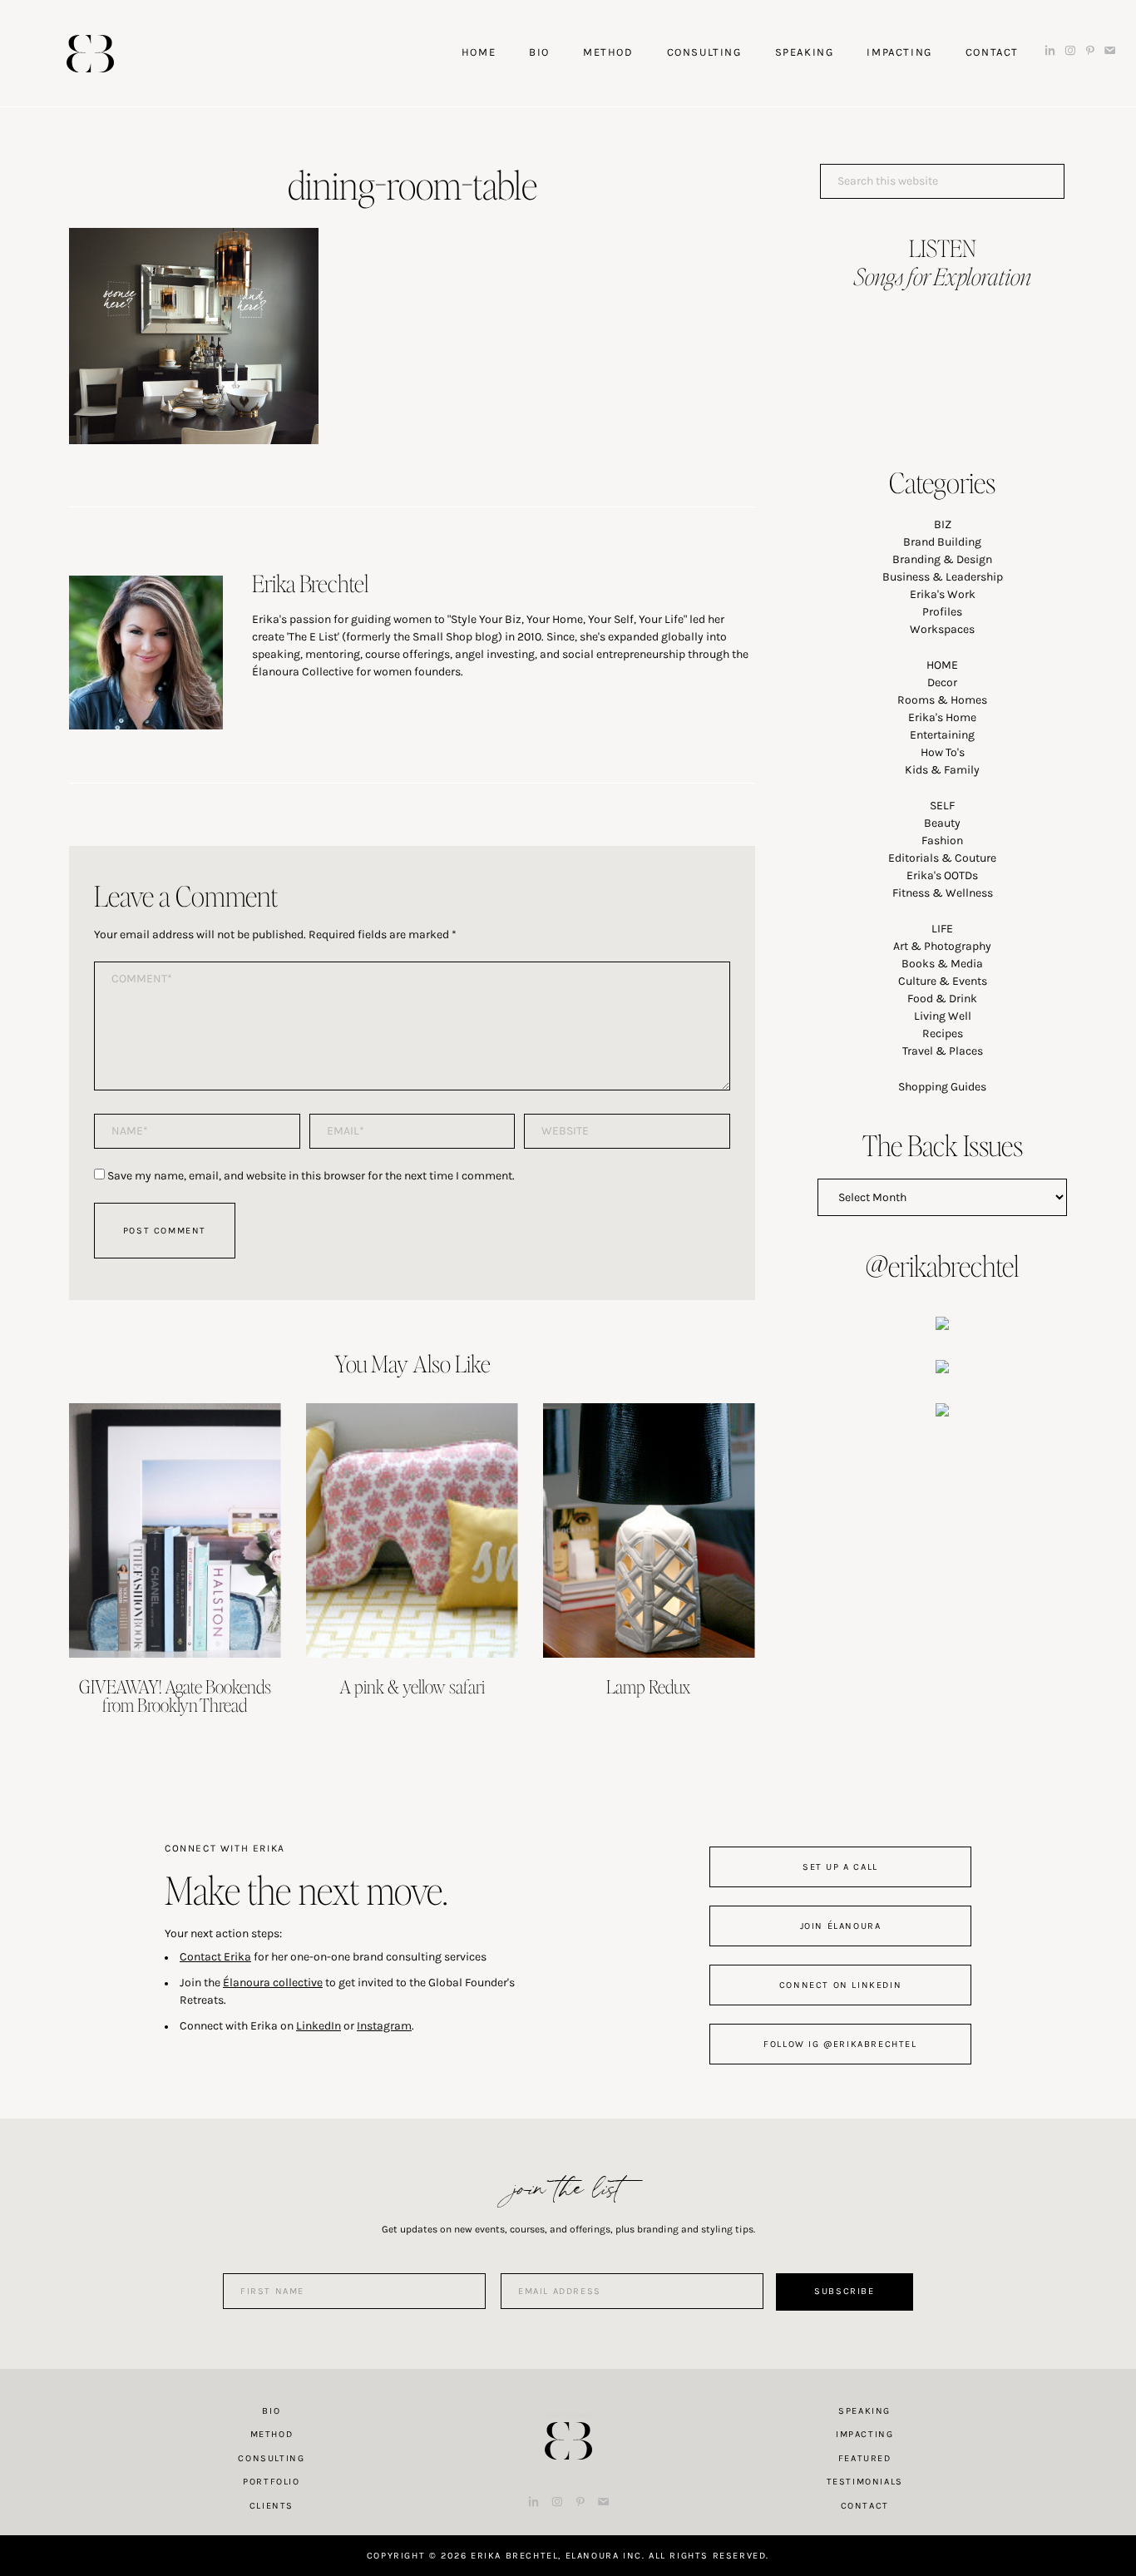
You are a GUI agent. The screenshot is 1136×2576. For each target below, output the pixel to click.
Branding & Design (942, 559)
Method (272, 2434)
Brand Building (942, 542)
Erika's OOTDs (942, 875)
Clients (272, 2506)
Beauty (942, 823)
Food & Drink (942, 999)
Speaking (864, 2411)
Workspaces (942, 629)
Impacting (864, 2434)
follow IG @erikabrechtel (840, 2044)
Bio (271, 2411)
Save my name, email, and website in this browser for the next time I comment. (311, 1176)
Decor (942, 682)
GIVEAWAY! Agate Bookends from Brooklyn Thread (175, 1695)
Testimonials (865, 2482)
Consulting (271, 2458)
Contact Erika (215, 1957)
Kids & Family (942, 770)
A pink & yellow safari (412, 1686)
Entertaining (942, 735)
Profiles (942, 612)
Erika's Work (943, 594)
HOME (942, 665)
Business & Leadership (943, 577)
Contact (865, 2506)
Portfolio (271, 2482)
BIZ (943, 524)
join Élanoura (841, 1926)
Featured (865, 2458)
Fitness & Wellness (943, 893)
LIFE (942, 929)
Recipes (943, 1033)
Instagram (384, 2026)
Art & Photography (942, 946)
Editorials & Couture (942, 858)
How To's (943, 752)
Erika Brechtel (90, 54)
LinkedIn (319, 2026)
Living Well (943, 1016)
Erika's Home (942, 717)
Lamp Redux (649, 1686)
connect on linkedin (840, 1985)
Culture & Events (943, 981)
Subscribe (844, 2291)
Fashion (942, 841)
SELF (942, 806)
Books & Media (942, 964)
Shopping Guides (942, 1087)
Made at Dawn (568, 2415)
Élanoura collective (273, 1983)
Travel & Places (943, 1051)
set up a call (840, 1867)
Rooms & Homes (942, 700)
